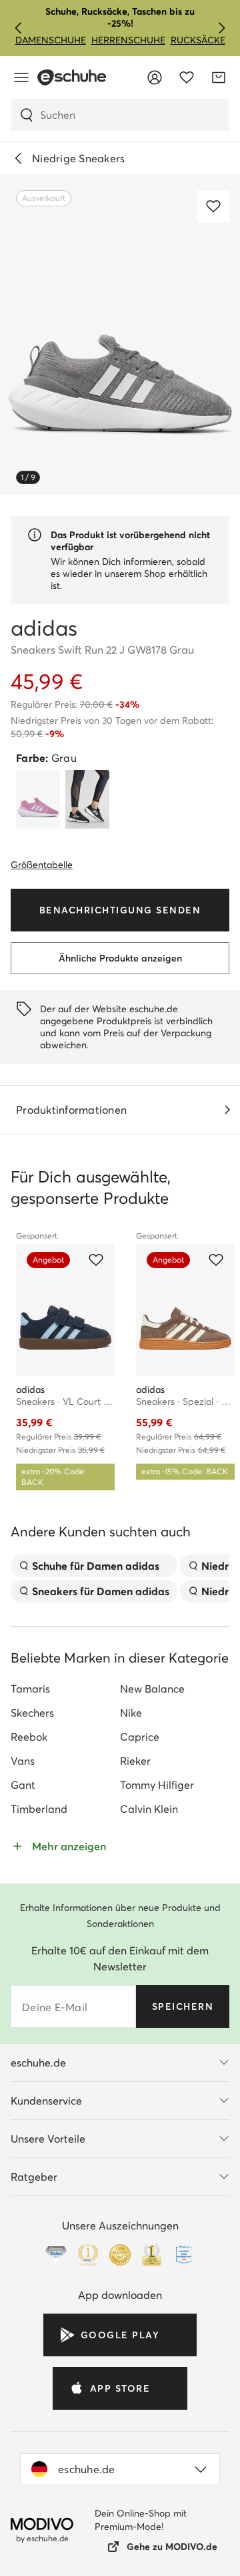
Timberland (39, 1809)
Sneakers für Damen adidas (101, 1591)
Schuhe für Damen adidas (96, 1566)
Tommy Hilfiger (157, 1785)
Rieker (135, 1761)
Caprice (140, 1737)
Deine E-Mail (55, 2007)
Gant (23, 1785)
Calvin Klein (149, 1809)
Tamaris (30, 1689)
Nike (131, 1713)
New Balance (152, 1689)
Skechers (32, 1713)
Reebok (29, 1737)
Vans (23, 1761)
